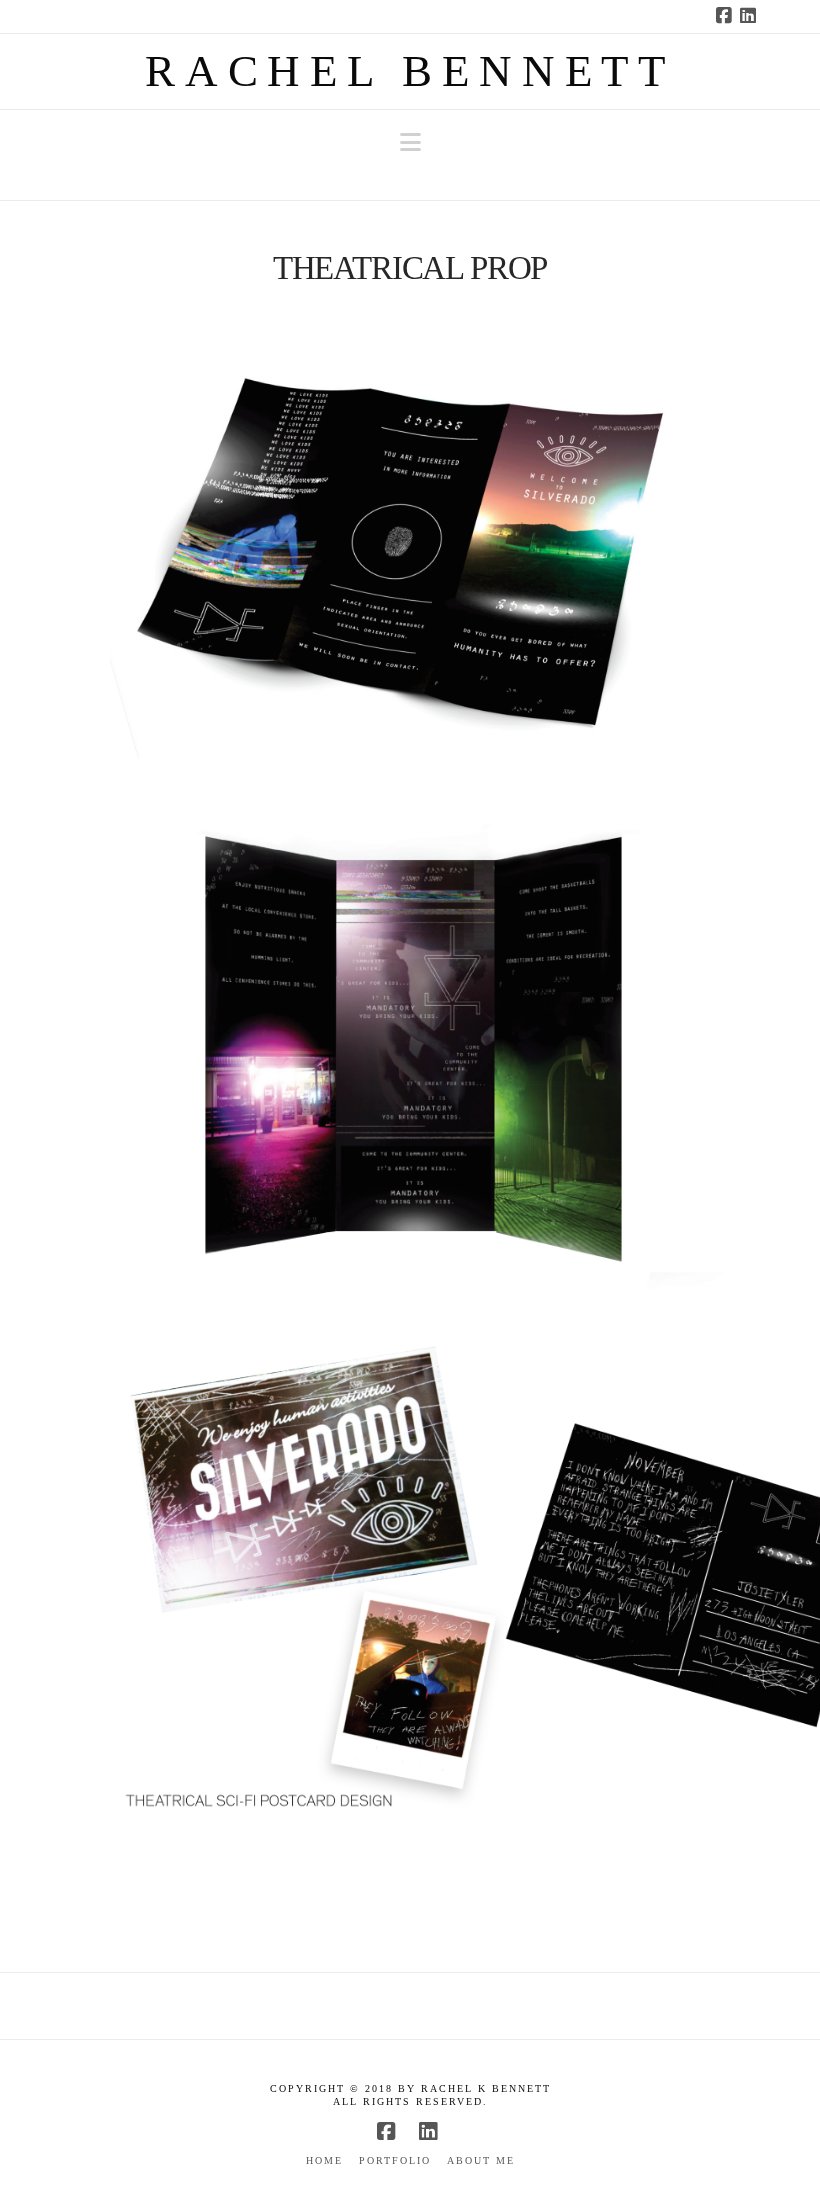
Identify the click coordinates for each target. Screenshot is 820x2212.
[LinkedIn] (751, 16)
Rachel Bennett (410, 71)
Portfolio (395, 2160)
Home (324, 2160)
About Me (481, 2160)
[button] (410, 142)
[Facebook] (727, 16)
